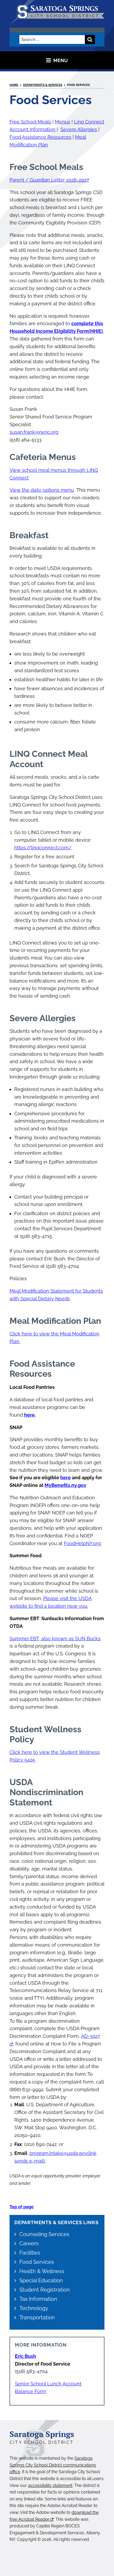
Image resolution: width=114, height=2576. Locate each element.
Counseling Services (44, 2234)
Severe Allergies (79, 129)
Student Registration (45, 2290)
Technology (34, 2308)
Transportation (37, 2317)
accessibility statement (50, 2485)
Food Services (37, 2262)
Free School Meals (30, 122)
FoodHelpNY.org (82, 1543)
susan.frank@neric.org (34, 432)
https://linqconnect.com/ (43, 848)
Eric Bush (25, 2356)
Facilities (30, 2253)
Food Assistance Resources (40, 137)
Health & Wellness (42, 2271)
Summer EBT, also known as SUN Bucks (55, 1639)
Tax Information (38, 2299)
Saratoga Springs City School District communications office (53, 2465)
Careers (29, 2243)
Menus (63, 122)
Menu (61, 60)
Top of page (22, 2207)
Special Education (41, 2280)
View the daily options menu (42, 490)
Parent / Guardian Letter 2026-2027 (49, 180)
